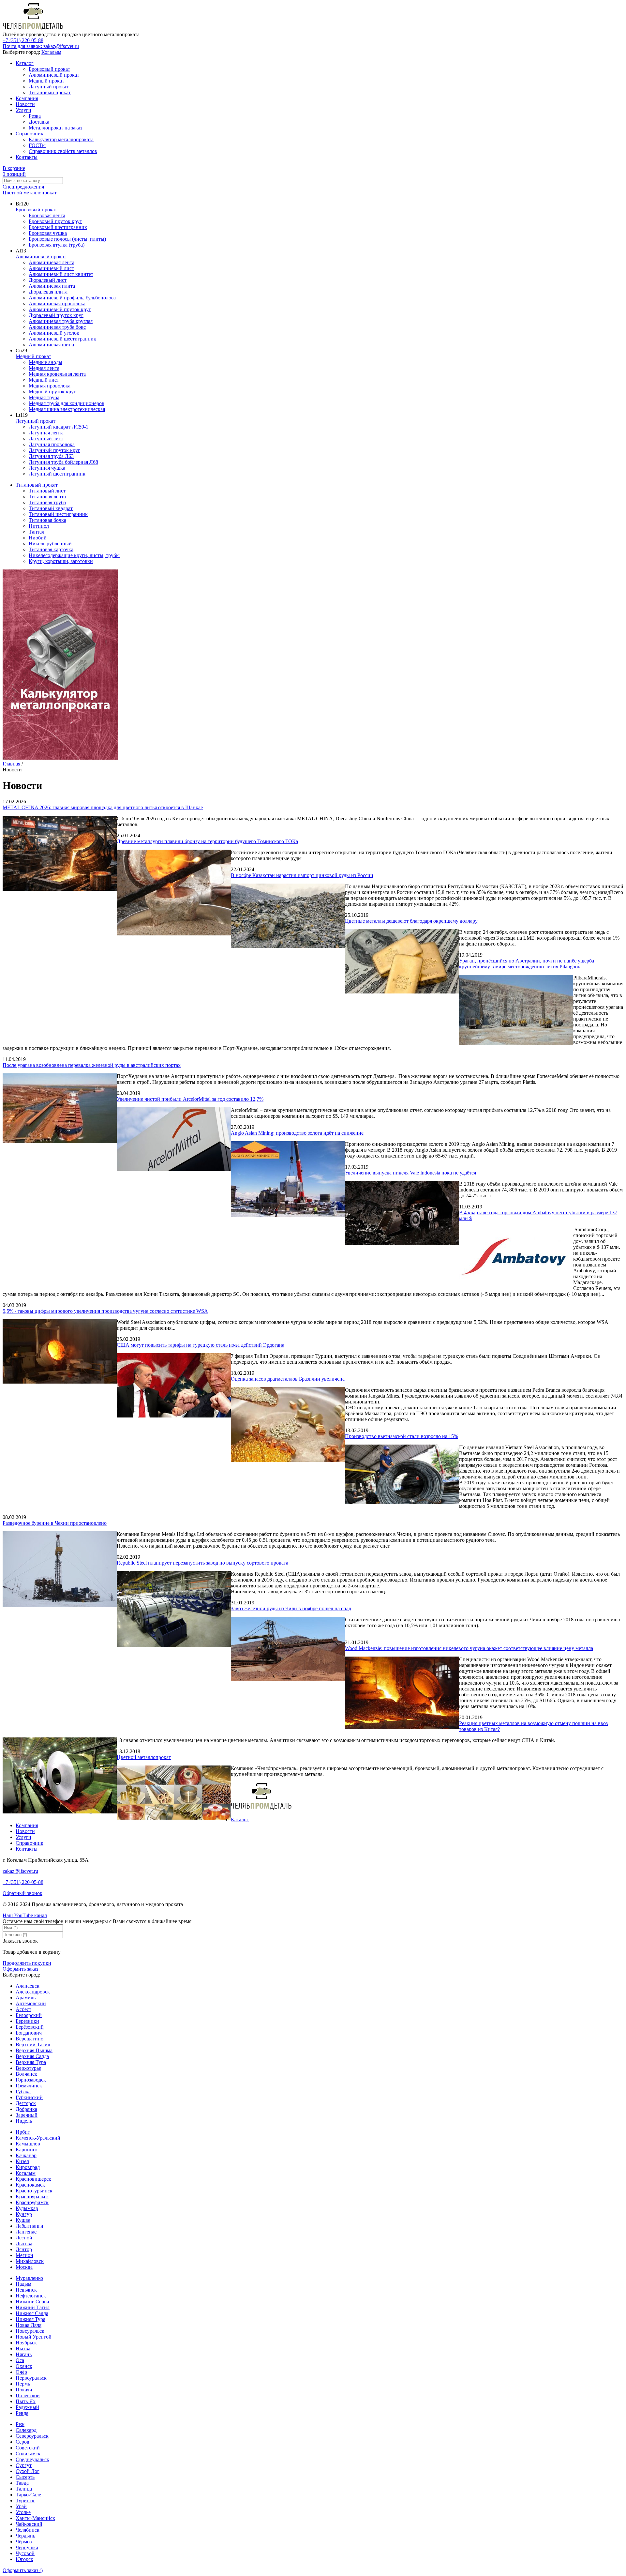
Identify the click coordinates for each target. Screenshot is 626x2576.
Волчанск (26, 2074)
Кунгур (24, 2214)
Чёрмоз (24, 2542)
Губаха (23, 2091)
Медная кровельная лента (57, 374)
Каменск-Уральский (38, 2138)
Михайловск (30, 2261)
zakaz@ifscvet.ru (20, 1871)
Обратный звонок (22, 1893)
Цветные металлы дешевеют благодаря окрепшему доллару (411, 921)
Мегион (24, 2255)
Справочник (30, 134)
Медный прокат (46, 81)
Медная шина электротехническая (67, 409)
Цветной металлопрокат (30, 193)
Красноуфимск (32, 2202)
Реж (20, 2424)
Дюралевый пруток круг (56, 315)
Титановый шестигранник (58, 514)
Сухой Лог (28, 2471)
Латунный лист (46, 439)
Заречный (27, 2115)
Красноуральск (32, 2197)
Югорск (24, 2559)
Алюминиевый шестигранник (62, 339)
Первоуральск (31, 2378)
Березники (27, 2021)
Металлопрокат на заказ (55, 128)
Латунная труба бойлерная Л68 (63, 462)
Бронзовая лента (47, 215)
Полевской (28, 2395)
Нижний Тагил (33, 2307)
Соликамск (28, 2454)
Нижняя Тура (30, 2319)
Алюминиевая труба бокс (57, 327)
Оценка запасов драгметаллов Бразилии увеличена (288, 1379)
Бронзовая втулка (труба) (57, 245)
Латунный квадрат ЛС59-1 (59, 427)
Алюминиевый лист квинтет (61, 274)
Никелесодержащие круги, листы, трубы (74, 555)
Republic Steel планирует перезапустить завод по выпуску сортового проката (202, 1563)
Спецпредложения (23, 187)
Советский (28, 2448)
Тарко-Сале (28, 2495)
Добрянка (26, 2109)
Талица (24, 2489)
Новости (25, 104)
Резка (35, 116)
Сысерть (25, 2477)
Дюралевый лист (48, 280)
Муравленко (29, 2278)
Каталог (25, 63)
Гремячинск (29, 2086)
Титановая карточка (51, 549)
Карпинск (27, 2150)
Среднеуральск (32, 2459)
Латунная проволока (52, 444)
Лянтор (24, 2249)
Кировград (28, 2167)
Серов (22, 2442)
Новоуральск (30, 2331)
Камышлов (28, 2144)
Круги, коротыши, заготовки (61, 561)
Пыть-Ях (26, 2401)
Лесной (24, 2238)
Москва (24, 2267)
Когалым (51, 52)
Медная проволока (50, 386)
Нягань (24, 2354)
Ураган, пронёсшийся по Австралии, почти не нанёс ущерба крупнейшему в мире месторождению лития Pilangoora (527, 964)
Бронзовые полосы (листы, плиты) (67, 239)
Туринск (25, 2500)
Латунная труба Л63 (51, 456)
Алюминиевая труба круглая (61, 321)
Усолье (23, 2512)
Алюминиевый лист (51, 268)
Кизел (22, 2161)
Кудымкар (27, 2208)
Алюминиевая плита (52, 286)
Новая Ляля (29, 2325)
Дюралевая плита (48, 292)
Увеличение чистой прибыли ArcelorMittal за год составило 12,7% (190, 1099)
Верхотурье (28, 2068)
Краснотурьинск (34, 2191)
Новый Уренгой (34, 2337)
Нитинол (39, 526)
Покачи (24, 2390)
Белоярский (29, 2015)
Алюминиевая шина (51, 345)
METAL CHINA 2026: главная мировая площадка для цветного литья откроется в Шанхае (103, 807)
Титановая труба (47, 502)
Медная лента (44, 368)
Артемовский (31, 2003)
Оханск (24, 2366)
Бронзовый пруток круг (55, 221)
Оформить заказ (20, 1969)
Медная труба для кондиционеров (67, 403)
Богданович (29, 2033)
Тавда (22, 2483)
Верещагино (30, 2039)
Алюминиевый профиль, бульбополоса (72, 298)
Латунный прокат (49, 87)
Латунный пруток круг (54, 450)
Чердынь (25, 2536)
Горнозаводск (31, 2080)
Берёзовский (30, 2027)
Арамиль (26, 1998)
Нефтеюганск (31, 2296)
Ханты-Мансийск (35, 2518)
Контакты (27, 157)
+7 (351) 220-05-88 (23, 40)
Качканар (26, 2155)
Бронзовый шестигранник (58, 227)
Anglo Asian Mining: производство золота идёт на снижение (297, 1133)
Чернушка (27, 2547)
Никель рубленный (50, 544)
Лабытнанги (30, 2226)
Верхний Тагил (33, 2045)
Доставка (39, 122)
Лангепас (26, 2232)
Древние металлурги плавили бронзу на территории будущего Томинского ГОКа (207, 841)
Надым (23, 2284)
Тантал (37, 532)
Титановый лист (47, 491)
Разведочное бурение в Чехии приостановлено (55, 1523)
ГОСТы (37, 145)
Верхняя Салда (32, 2056)
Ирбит (23, 2132)
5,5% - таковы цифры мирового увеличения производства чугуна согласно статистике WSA (105, 1311)
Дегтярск (26, 2103)
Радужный (27, 2407)
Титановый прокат (50, 92)
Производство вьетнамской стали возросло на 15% (402, 1436)
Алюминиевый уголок (54, 333)
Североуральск (32, 2436)
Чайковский (29, 2524)
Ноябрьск (26, 2343)
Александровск (33, 1992)
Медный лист (44, 380)
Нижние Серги (32, 2302)
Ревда (22, 2413)
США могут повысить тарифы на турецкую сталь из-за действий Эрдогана (201, 1345)
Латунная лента (46, 433)
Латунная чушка (47, 468)
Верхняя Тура (31, 2062)
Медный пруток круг (52, 392)
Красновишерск (33, 2179)
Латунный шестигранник (57, 474)
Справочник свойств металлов (63, 151)
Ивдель (24, 2121)
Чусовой (25, 2553)
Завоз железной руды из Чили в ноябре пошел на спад (291, 1608)
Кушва (23, 2220)
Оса (20, 2360)
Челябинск (28, 2530)
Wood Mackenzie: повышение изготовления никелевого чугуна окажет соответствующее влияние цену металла (469, 1648)
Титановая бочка (47, 520)
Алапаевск (28, 1986)
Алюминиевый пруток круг (60, 309)
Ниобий (38, 538)
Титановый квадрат (51, 508)
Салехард (26, 2430)
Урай (21, 2506)
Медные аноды (45, 362)
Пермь (23, 2384)
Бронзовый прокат (49, 69)
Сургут (24, 2465)
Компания (27, 98)
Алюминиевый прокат (54, 75)
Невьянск (26, 2290)
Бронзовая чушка (48, 233)
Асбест (23, 2009)
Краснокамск (30, 2185)
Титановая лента (47, 497)
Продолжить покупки (27, 1963)
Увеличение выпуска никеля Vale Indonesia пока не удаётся (410, 1173)
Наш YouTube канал (25, 1915)
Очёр (21, 2372)
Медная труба (44, 397)
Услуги (23, 110)
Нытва (23, 2349)
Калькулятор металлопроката (61, 139)
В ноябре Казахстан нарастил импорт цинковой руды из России (302, 875)
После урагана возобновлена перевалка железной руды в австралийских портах (92, 1065)
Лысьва (24, 2243)
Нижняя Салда (32, 2313)
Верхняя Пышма (34, 2050)
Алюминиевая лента (52, 262)
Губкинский (29, 2097)
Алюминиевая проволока (57, 303)
